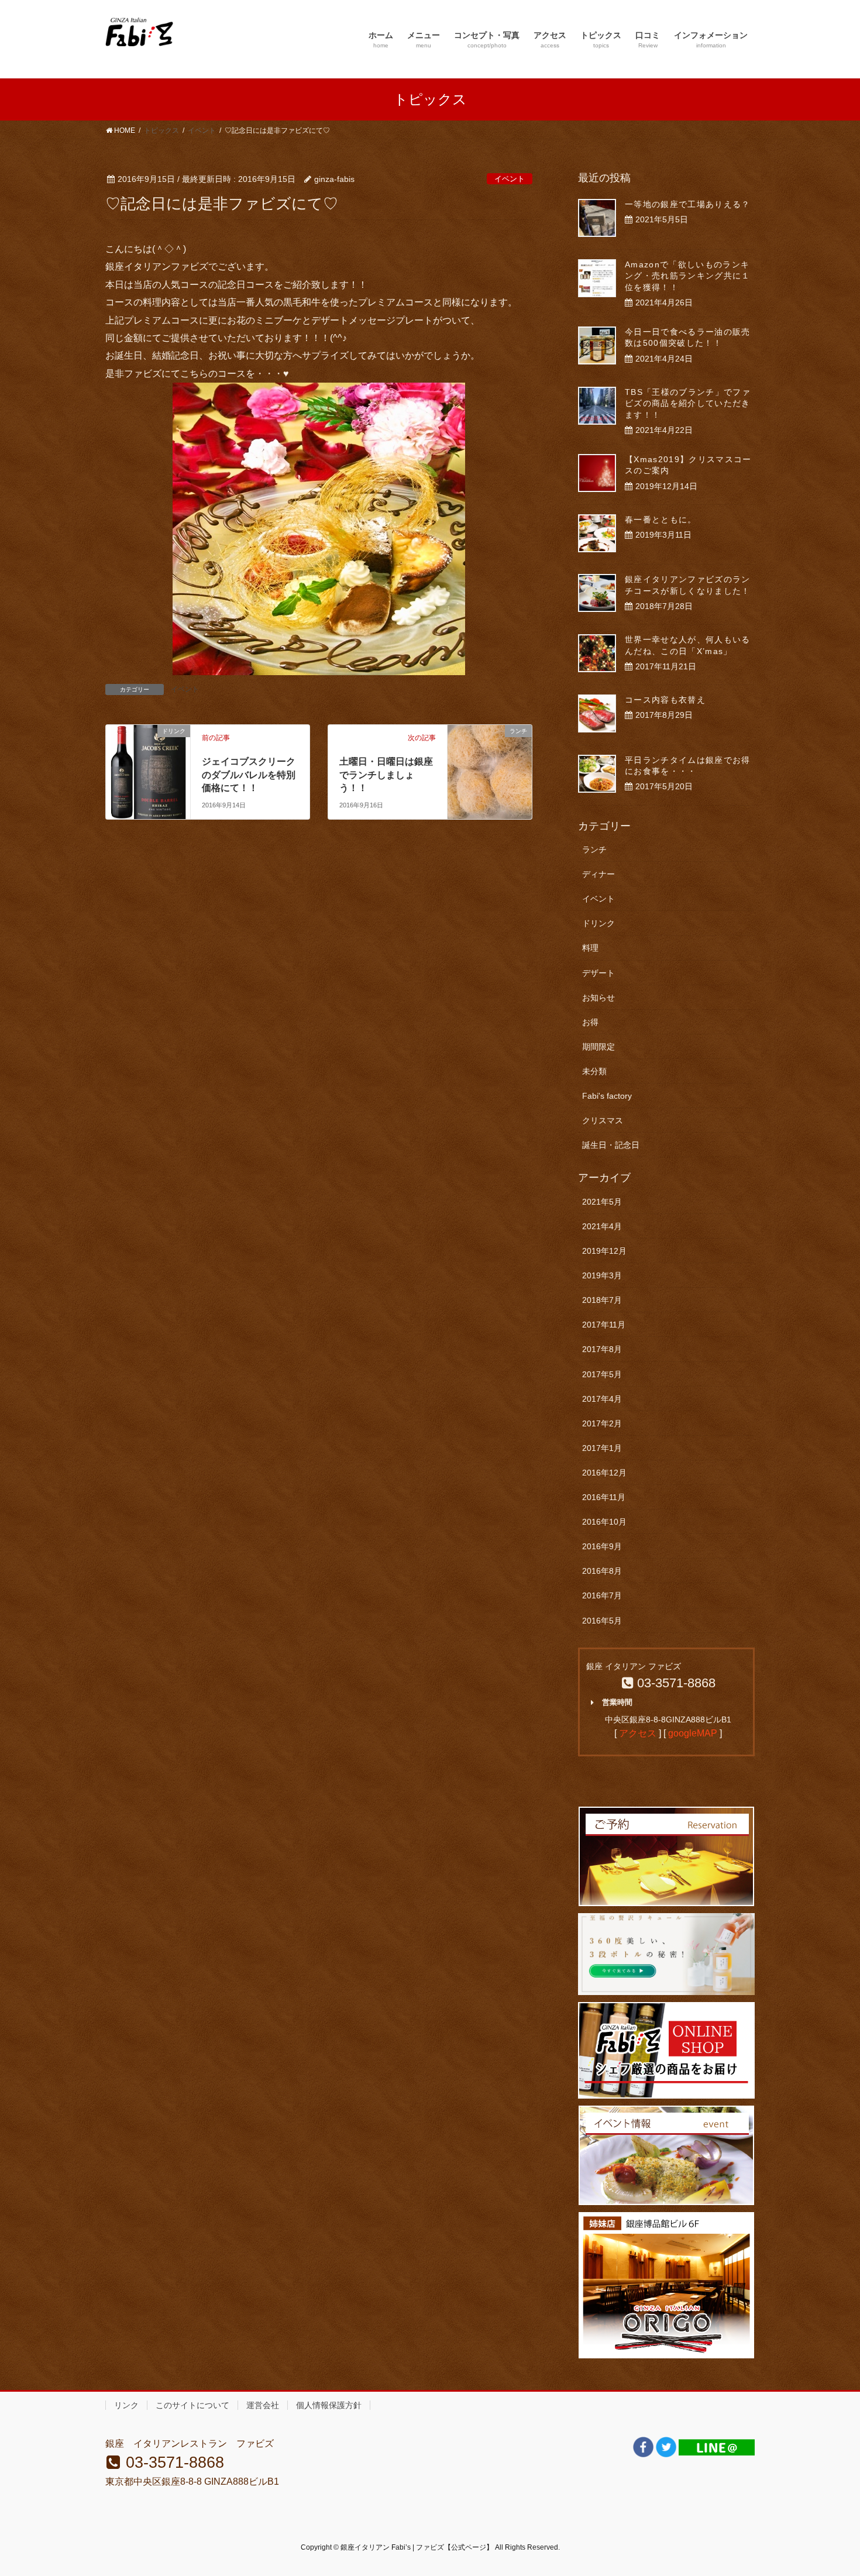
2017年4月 (602, 1399)
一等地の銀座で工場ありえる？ (688, 204)
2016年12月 (604, 1473)
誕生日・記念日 (611, 1145)
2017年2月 (602, 1423)
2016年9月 (602, 1546)
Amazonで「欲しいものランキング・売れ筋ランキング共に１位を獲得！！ (688, 276)
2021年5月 (602, 1202)
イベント (510, 179)
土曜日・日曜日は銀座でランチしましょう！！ (386, 775)
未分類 (594, 1071)
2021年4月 (602, 1226)
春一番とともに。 (661, 520)
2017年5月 (602, 1374)
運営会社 (263, 2405)
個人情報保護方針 (329, 2405)
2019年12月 (604, 1251)
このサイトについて (192, 2405)
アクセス (638, 1733)
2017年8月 (602, 1349)
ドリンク (598, 923)
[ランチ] (490, 756)
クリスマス (603, 1120)
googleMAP (693, 1733)
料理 (590, 948)
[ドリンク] (148, 766)
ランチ (594, 850)
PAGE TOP (829, 2489)
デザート (598, 973)
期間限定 (598, 1047)
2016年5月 (602, 1621)
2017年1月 (602, 1448)
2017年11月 (604, 1325)
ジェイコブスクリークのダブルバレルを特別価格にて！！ (249, 775)
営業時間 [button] (617, 1702)
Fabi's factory (607, 1096)
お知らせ (598, 998)
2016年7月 (602, 1595)
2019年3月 (602, 1275)
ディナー (598, 874)
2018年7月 (602, 1300)
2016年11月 (604, 1497)
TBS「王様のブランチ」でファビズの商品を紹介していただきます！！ (688, 403)
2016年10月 (604, 1522)
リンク (126, 2405)
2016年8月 (602, 1571)
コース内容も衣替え (665, 700)
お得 (590, 1022)
